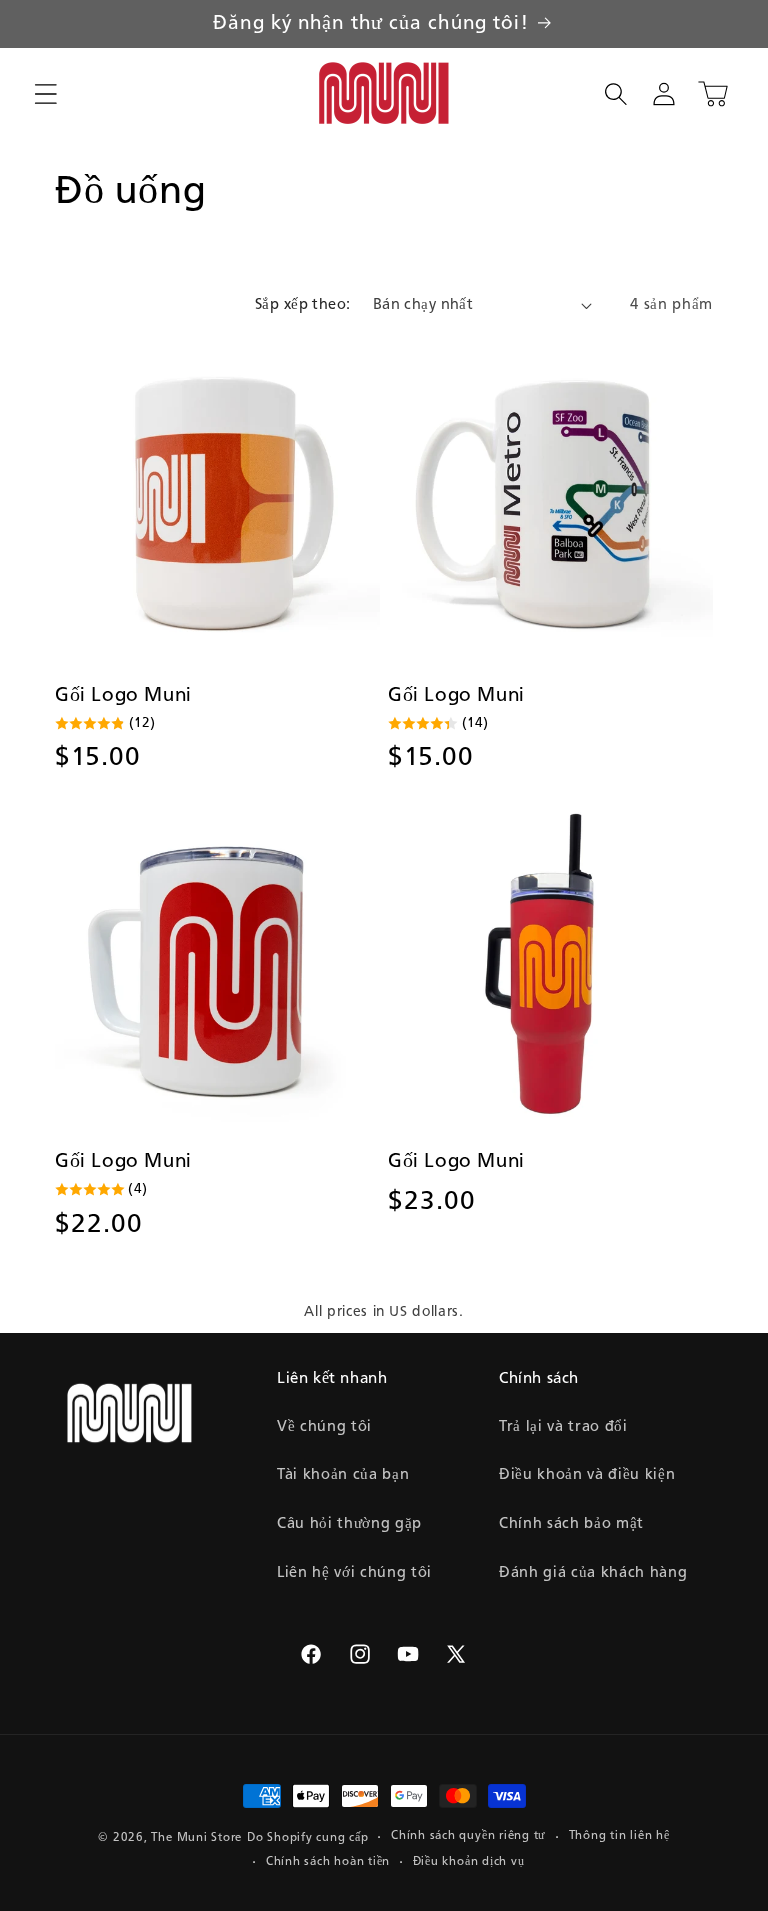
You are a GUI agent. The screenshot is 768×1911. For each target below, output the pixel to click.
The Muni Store (196, 1838)
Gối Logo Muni (123, 696)
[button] (46, 94)
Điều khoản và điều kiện (587, 1475)
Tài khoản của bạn (343, 1475)
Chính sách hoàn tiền (328, 1862)
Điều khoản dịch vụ (469, 1862)
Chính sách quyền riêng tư (468, 1836)
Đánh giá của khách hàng (593, 1573)
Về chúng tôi (324, 1427)
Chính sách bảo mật (571, 1524)
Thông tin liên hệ (619, 1836)
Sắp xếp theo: (303, 305)
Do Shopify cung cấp (308, 1838)
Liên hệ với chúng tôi (354, 1573)
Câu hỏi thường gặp (349, 1524)
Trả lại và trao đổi (563, 1427)
